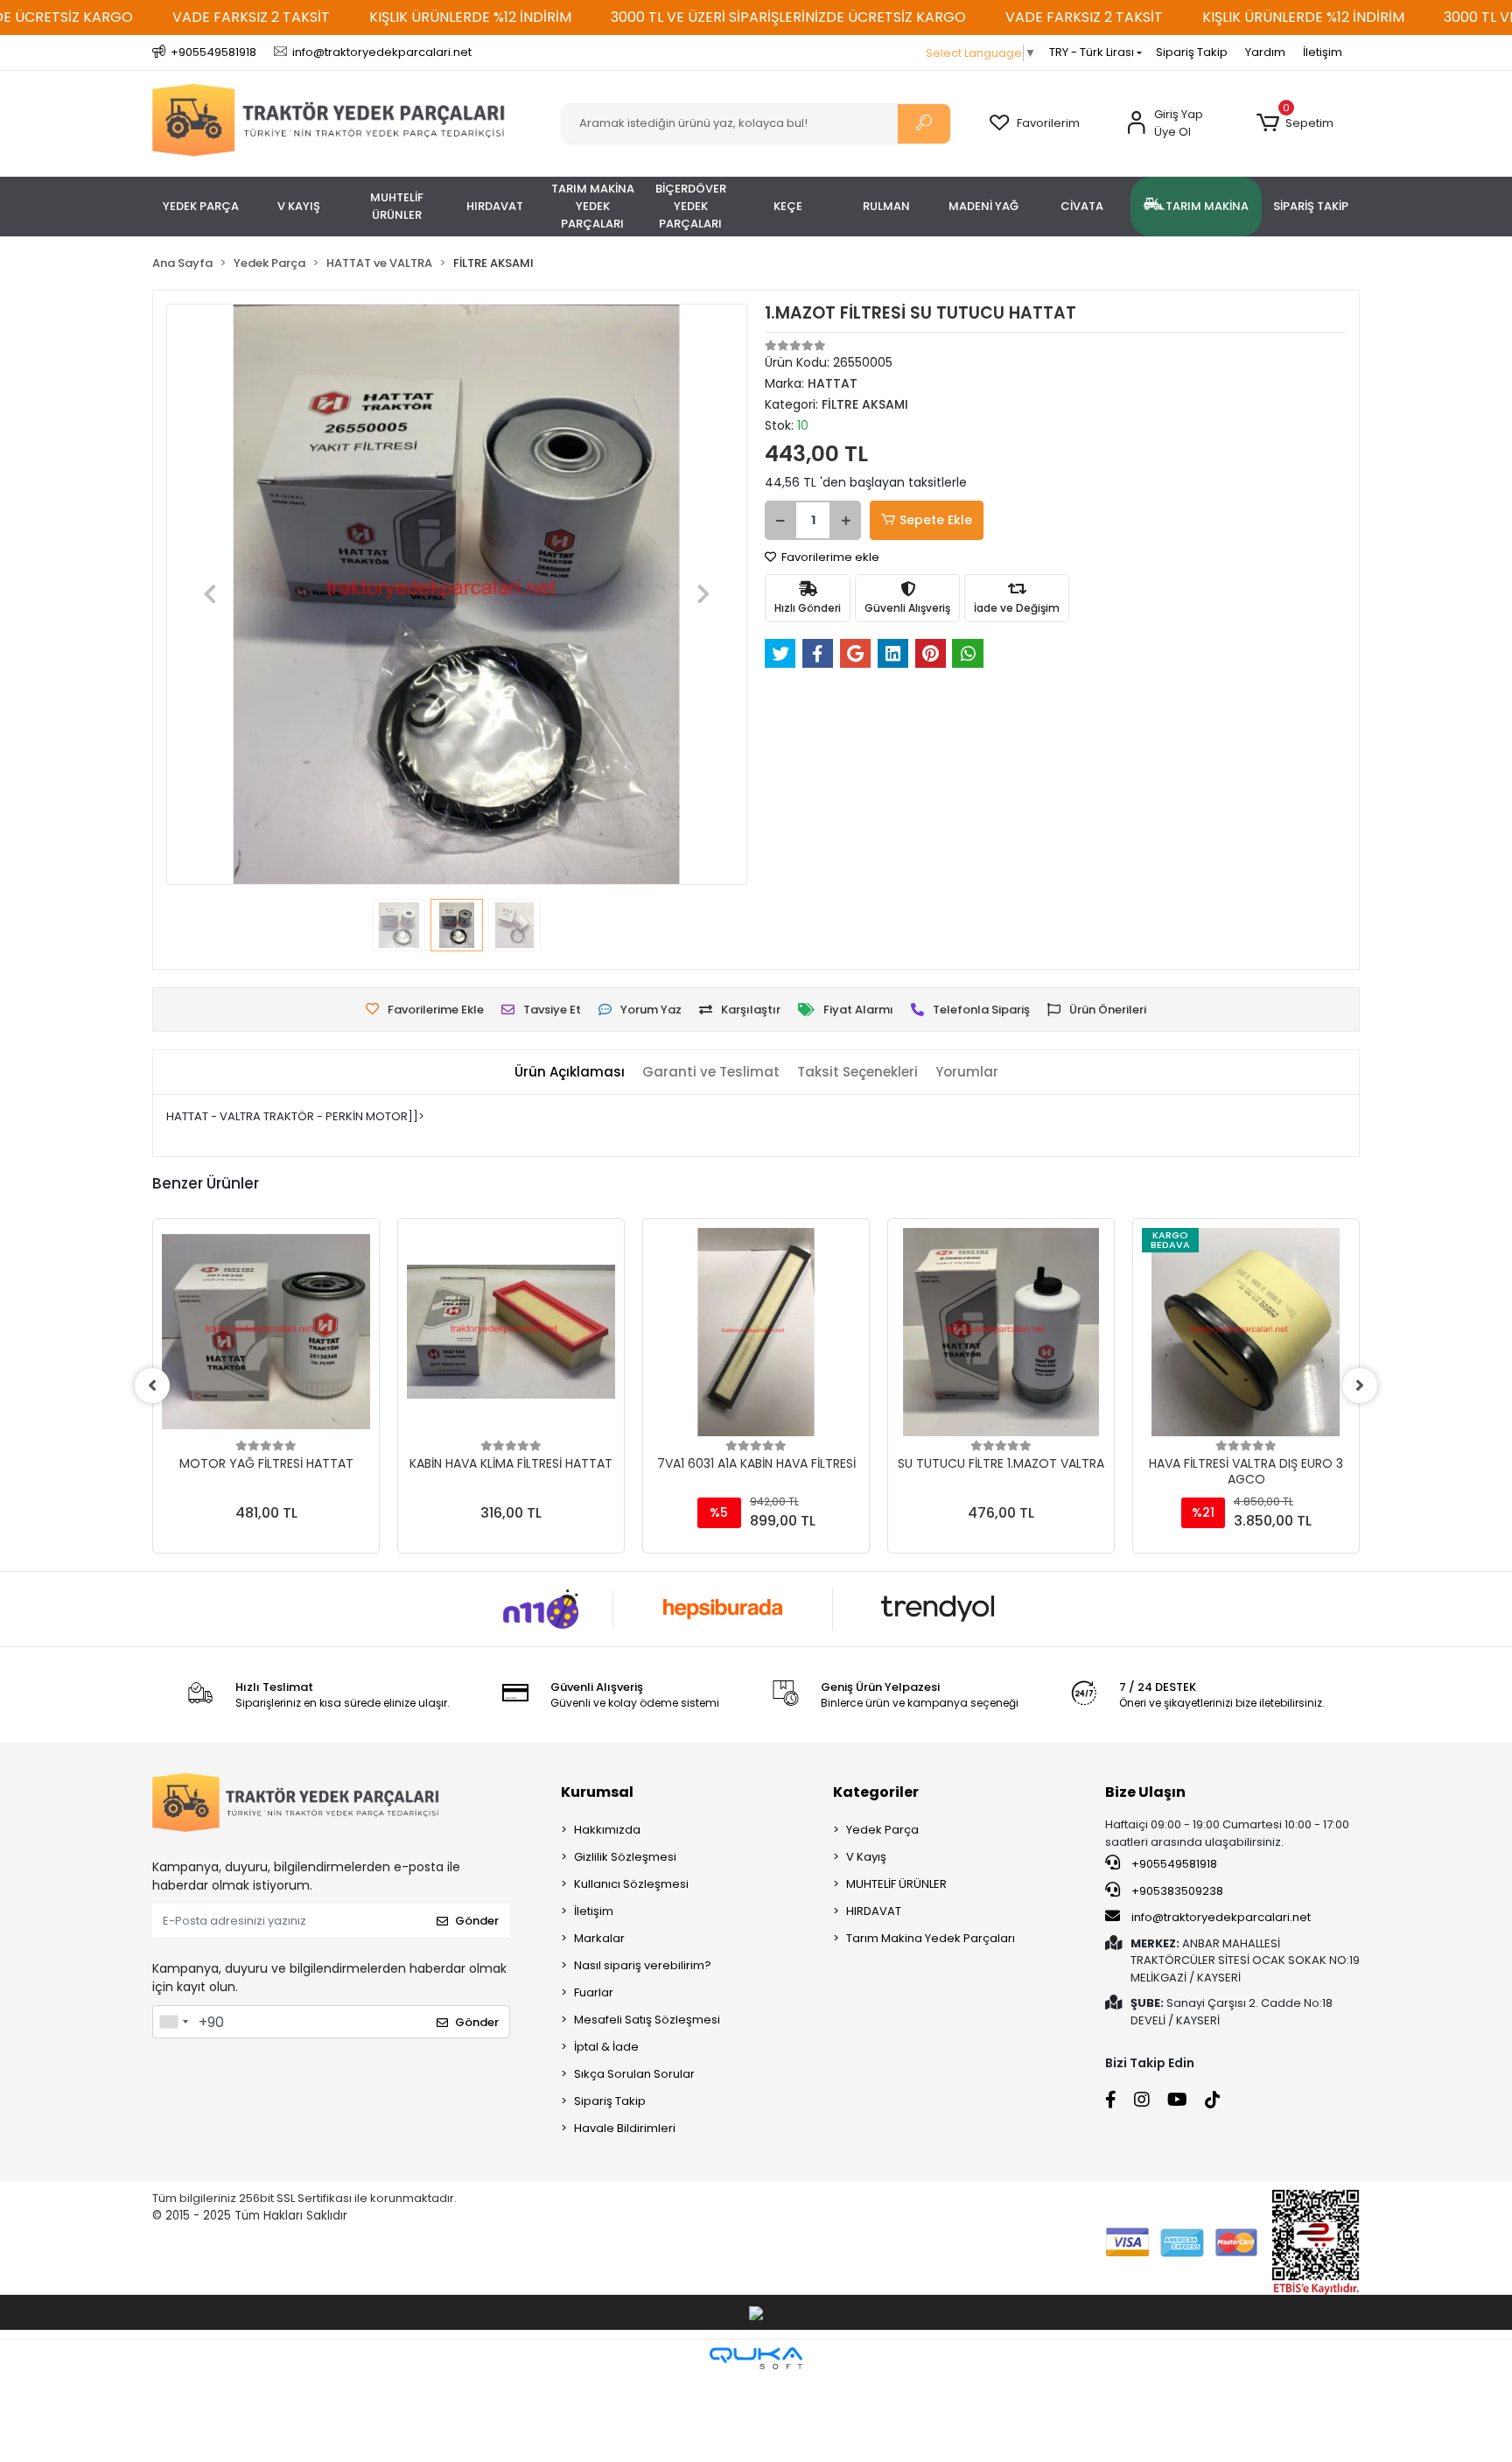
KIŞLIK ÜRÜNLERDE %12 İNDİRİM (470, 17)
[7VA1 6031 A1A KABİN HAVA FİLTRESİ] (756, 1332)
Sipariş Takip (1192, 52)
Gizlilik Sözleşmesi (625, 1857)
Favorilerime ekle (829, 557)
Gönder (477, 1921)
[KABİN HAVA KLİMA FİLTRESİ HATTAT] (511, 1332)
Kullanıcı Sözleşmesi (631, 1884)
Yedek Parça (882, 1830)
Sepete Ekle (936, 520)
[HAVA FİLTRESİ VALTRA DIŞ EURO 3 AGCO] (1246, 1332)
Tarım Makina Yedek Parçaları (931, 1938)
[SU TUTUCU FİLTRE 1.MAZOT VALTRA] (1001, 1332)
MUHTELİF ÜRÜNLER (896, 1884)
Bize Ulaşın (1145, 1792)
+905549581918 (1173, 1864)
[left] (152, 1385)
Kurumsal (597, 1792)
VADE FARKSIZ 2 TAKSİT (251, 17)
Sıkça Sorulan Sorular (634, 2074)
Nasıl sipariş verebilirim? (643, 1965)
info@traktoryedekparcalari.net (1221, 1917)
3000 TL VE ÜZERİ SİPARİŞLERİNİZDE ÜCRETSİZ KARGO (788, 17)
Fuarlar (594, 1992)
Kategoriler (876, 1792)
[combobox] (173, 2022)
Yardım (1265, 52)
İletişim (1323, 52)
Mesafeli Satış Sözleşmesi (647, 2020)
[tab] (570, 1073)
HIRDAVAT (874, 1911)
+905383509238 (1176, 1891)
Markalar (599, 1938)
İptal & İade (606, 2047)
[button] (1295, 123)
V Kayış (866, 1857)
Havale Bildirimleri (625, 2128)
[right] (1360, 1385)
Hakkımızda (607, 1830)
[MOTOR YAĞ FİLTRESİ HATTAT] (266, 1332)
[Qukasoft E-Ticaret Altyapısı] (756, 2358)
